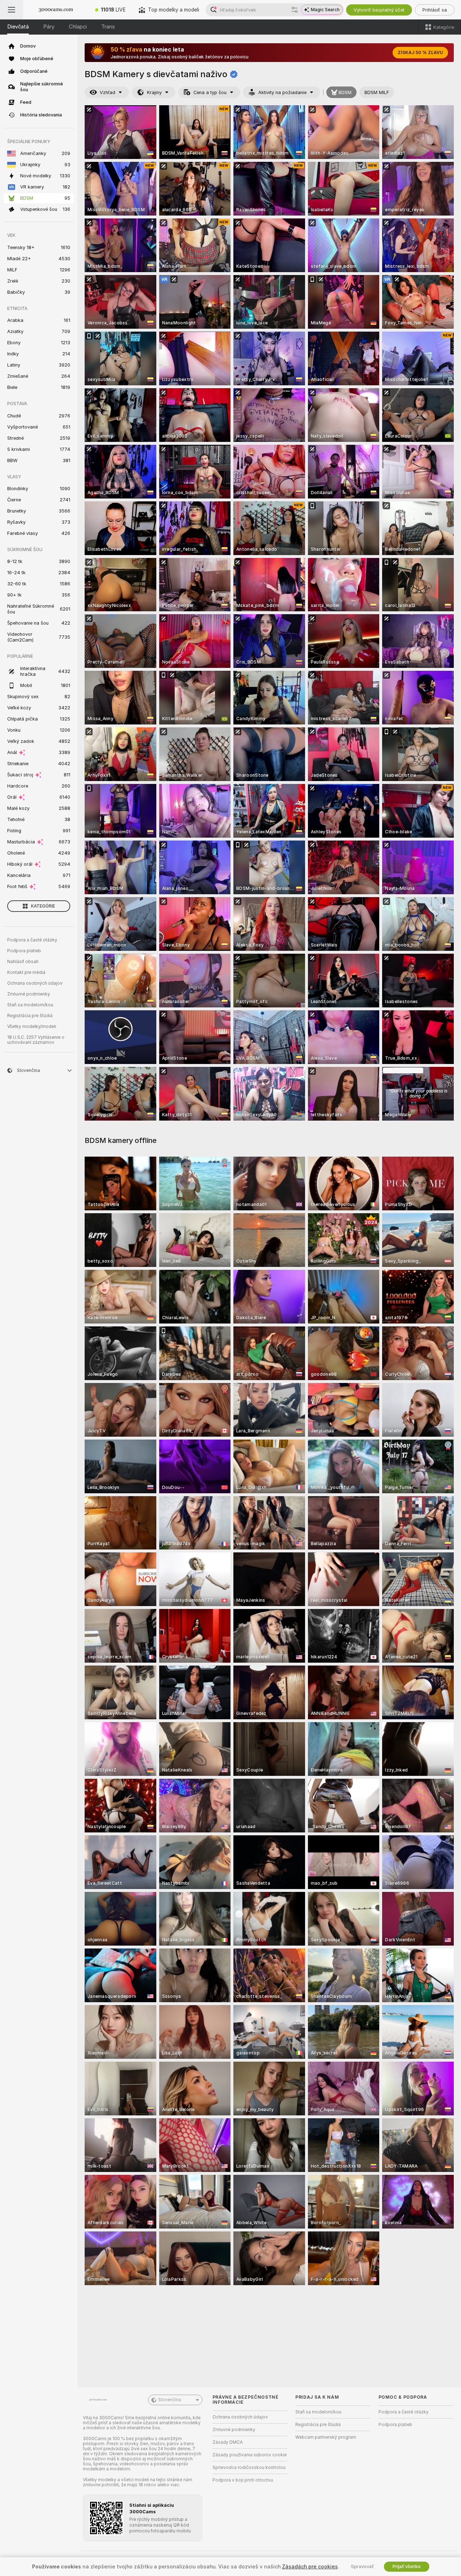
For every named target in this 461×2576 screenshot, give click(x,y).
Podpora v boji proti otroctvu (243, 2480)
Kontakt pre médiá (26, 972)
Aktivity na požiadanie (282, 92)
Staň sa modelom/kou (30, 1005)
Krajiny (154, 92)
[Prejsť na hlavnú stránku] (56, 10)
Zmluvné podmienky (29, 994)
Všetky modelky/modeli (32, 1027)
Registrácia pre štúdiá (30, 1016)
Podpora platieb (24, 951)
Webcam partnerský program (326, 2437)
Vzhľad (108, 92)
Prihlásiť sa (435, 10)
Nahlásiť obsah (23, 962)
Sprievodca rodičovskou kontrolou (249, 2468)
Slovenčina (170, 2400)
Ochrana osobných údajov (35, 983)
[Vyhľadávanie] (295, 10)
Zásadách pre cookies (310, 2567)
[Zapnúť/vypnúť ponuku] (12, 10)
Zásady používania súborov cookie (250, 2455)
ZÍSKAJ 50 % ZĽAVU (420, 53)
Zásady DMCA (228, 2442)
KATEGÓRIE (43, 906)
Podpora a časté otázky (32, 940)
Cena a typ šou (210, 92)
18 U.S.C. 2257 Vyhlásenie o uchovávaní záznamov (36, 1040)
